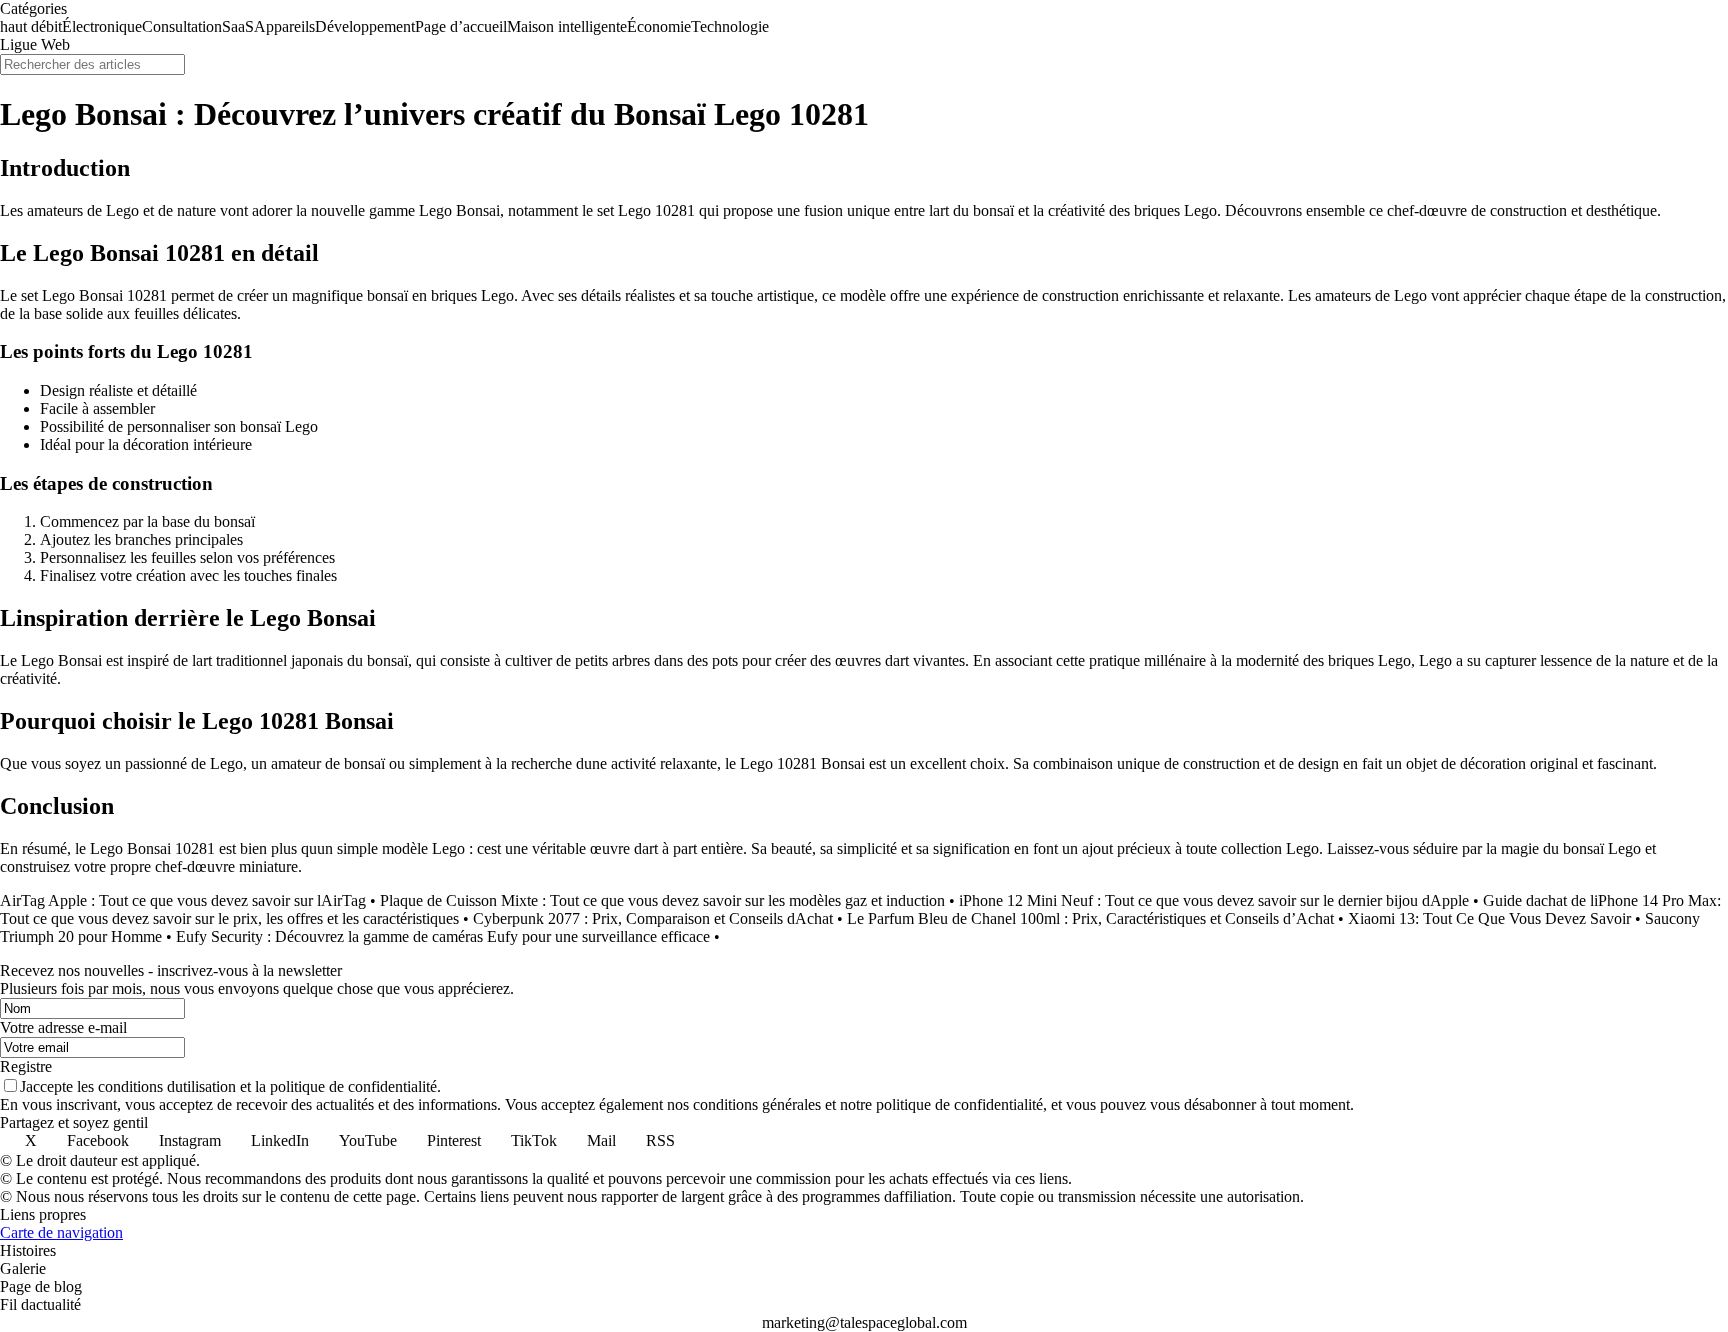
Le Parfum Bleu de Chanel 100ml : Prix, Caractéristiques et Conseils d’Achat (1090, 918)
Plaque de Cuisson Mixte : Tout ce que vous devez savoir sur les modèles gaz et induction (662, 900)
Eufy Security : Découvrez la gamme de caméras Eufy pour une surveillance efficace (443, 936)
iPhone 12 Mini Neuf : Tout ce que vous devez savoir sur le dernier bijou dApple (1214, 900)
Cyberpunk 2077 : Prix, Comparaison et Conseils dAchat (653, 918)
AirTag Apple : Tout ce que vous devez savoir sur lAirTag (183, 900)
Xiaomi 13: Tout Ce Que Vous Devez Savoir (1489, 918)
